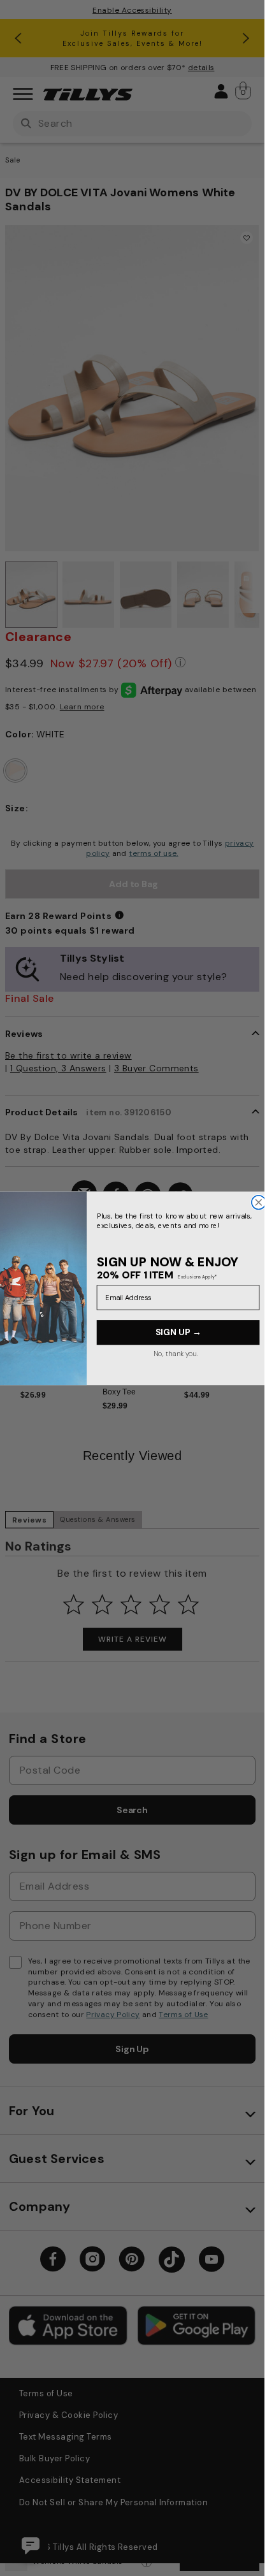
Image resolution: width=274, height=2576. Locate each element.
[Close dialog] (258, 1202)
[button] (252, 1321)
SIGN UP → (178, 1332)
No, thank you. (175, 1353)
